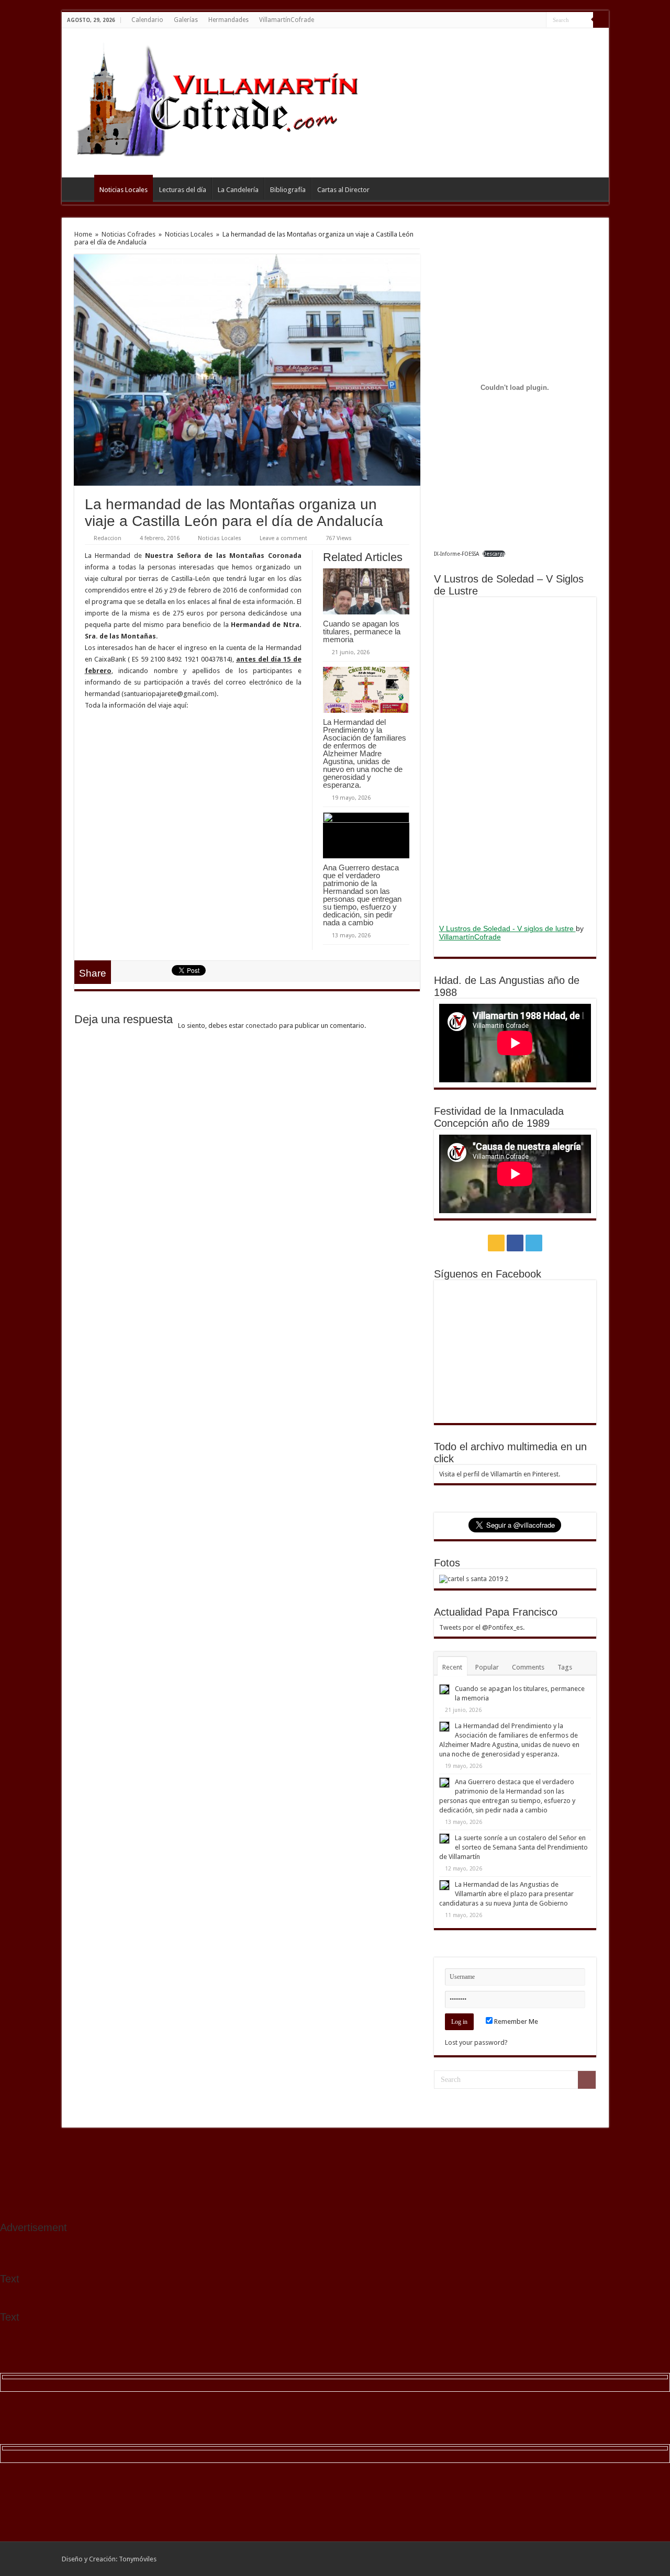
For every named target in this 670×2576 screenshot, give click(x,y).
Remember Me (515, 2021)
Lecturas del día (183, 190)
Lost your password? (476, 2042)
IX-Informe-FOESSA (456, 554)
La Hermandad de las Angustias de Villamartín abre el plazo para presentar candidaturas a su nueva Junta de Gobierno (506, 1894)
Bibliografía (288, 190)
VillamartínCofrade (287, 20)
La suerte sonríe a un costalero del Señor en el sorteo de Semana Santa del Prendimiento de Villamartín (513, 1847)
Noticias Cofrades (129, 234)
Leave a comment (283, 538)
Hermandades (228, 20)
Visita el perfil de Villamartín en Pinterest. (500, 1474)
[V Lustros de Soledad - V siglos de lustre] (515, 759)
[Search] (601, 20)
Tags (565, 1667)
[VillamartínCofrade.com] (227, 101)
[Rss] (518, 20)
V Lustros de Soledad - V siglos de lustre (507, 928)
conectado (261, 1026)
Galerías (186, 20)
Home (83, 234)
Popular (487, 1667)
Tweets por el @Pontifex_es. (482, 1627)
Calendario (147, 20)
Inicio (81, 188)
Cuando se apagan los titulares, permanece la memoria (362, 631)
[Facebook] (528, 20)
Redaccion (108, 538)
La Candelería (238, 190)
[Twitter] (538, 20)
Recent (452, 1667)
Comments (528, 1667)
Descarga (494, 554)
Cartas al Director (343, 190)
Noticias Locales (124, 190)
